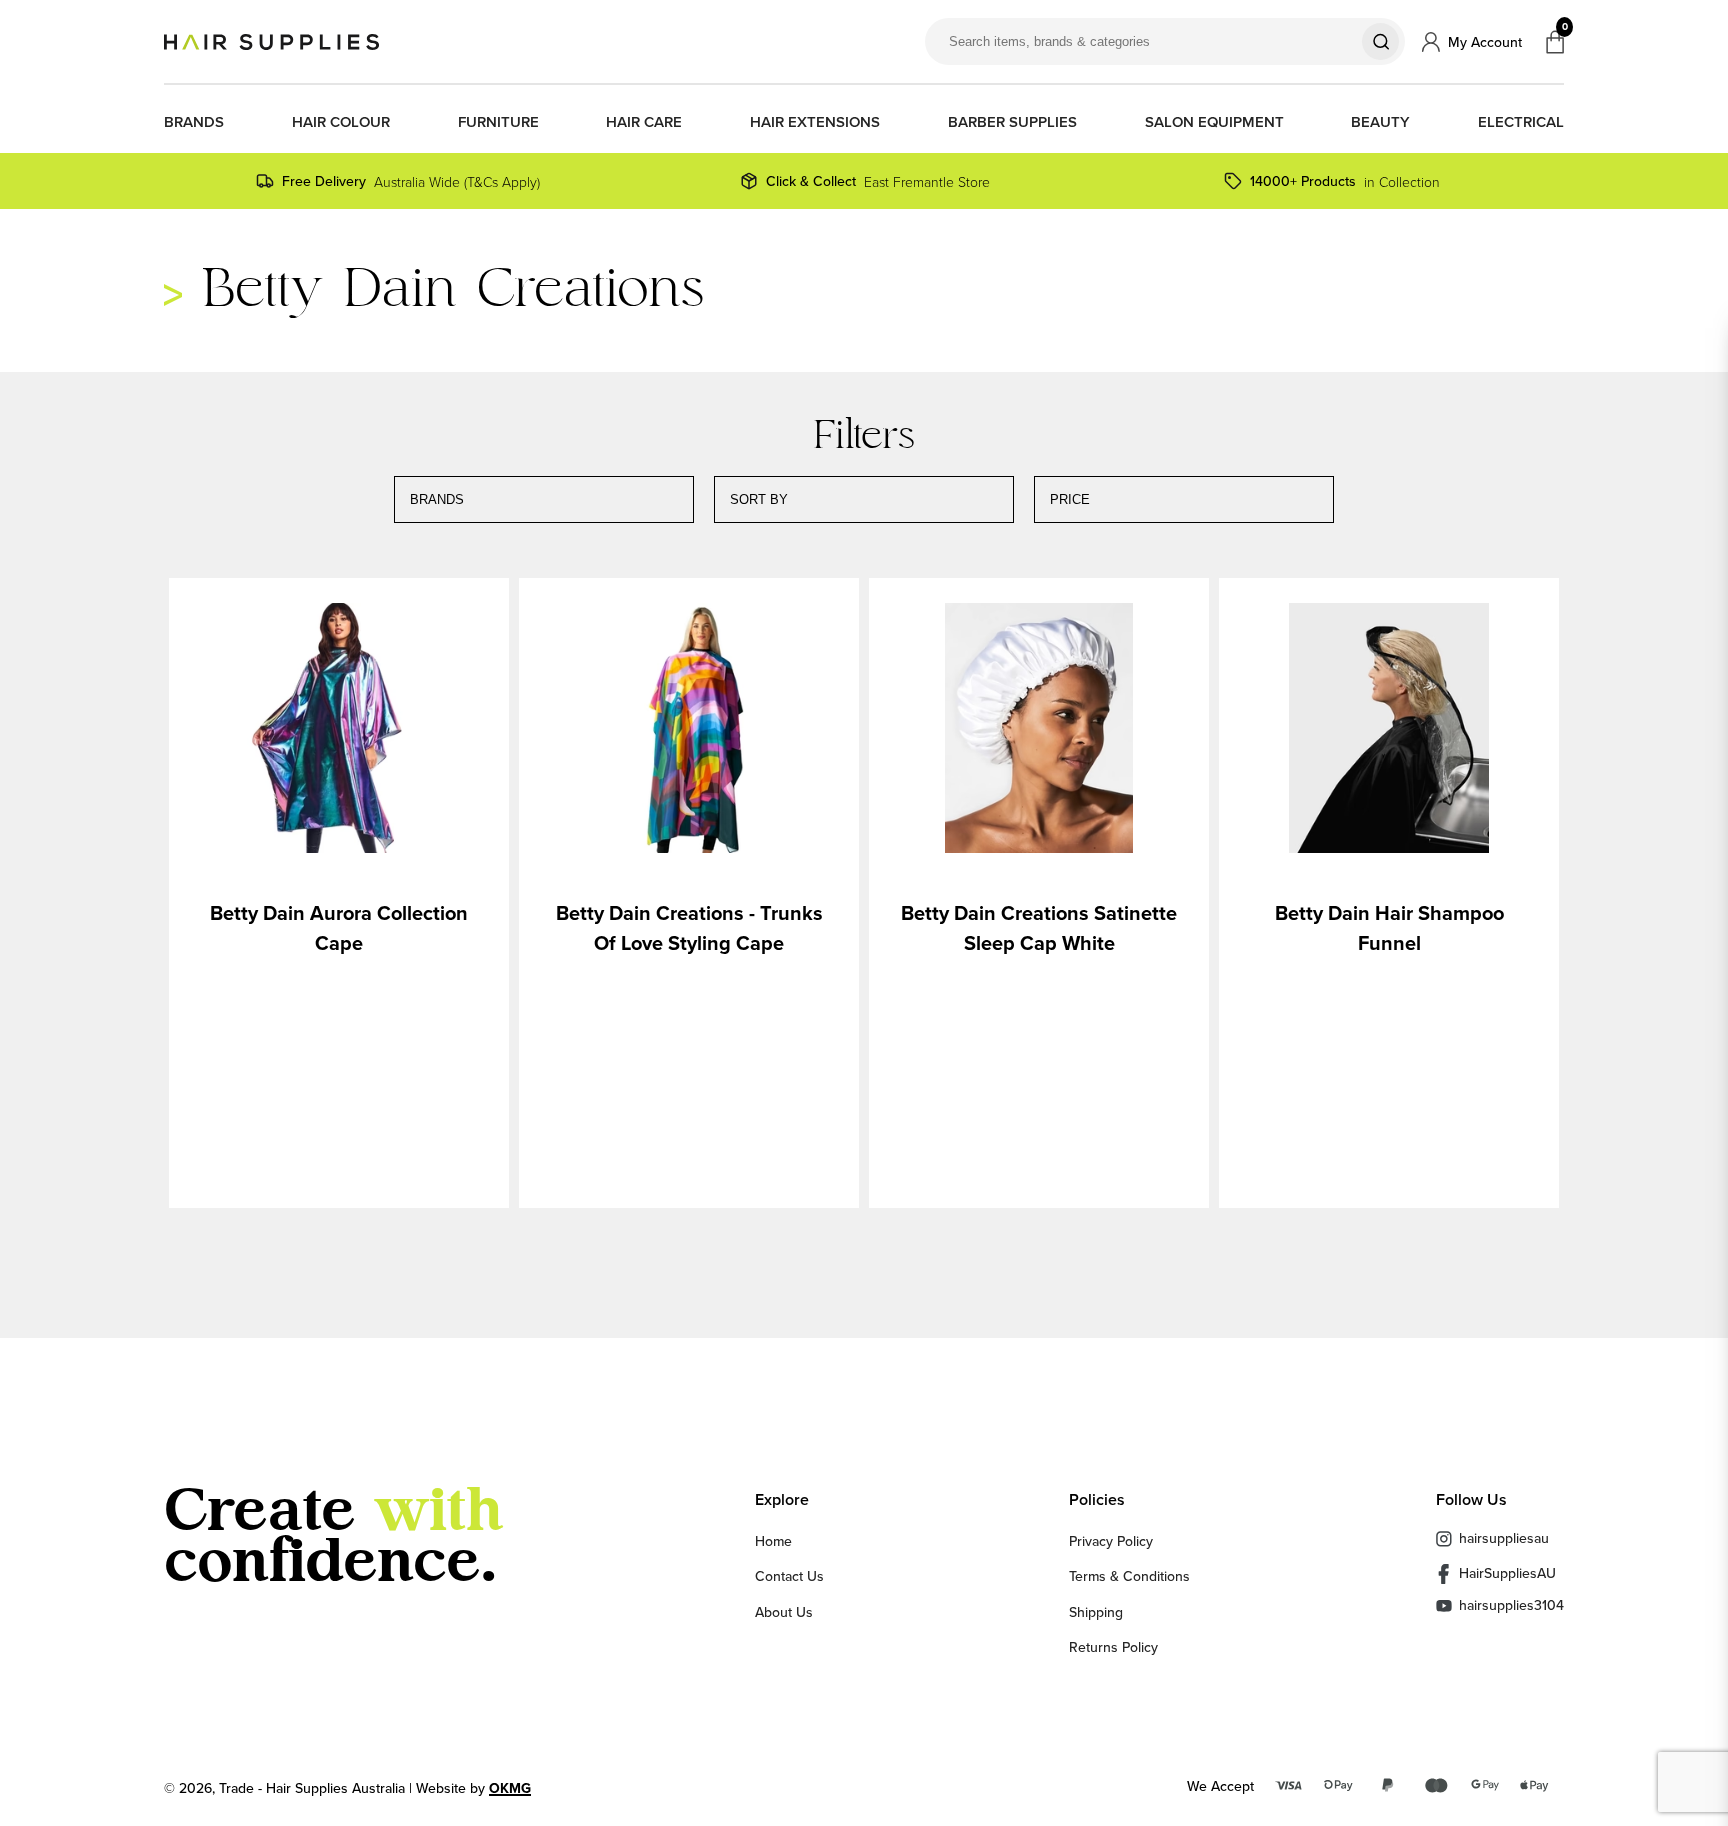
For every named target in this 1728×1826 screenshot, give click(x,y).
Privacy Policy (1111, 1541)
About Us (784, 1612)
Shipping (1096, 1612)
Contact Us (789, 1576)
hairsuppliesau (1504, 1538)
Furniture (498, 122)
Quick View (339, 731)
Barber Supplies (1012, 122)
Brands (194, 122)
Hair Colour (341, 122)
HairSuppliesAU (1507, 1573)
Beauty (1380, 122)
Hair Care (644, 122)
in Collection (1345, 181)
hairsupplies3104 (1511, 1605)
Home (773, 1541)
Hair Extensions (815, 122)
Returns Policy (1113, 1647)
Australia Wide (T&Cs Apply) (411, 181)
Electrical (1521, 122)
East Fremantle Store (878, 181)
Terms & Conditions (1129, 1576)
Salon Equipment (1214, 122)
